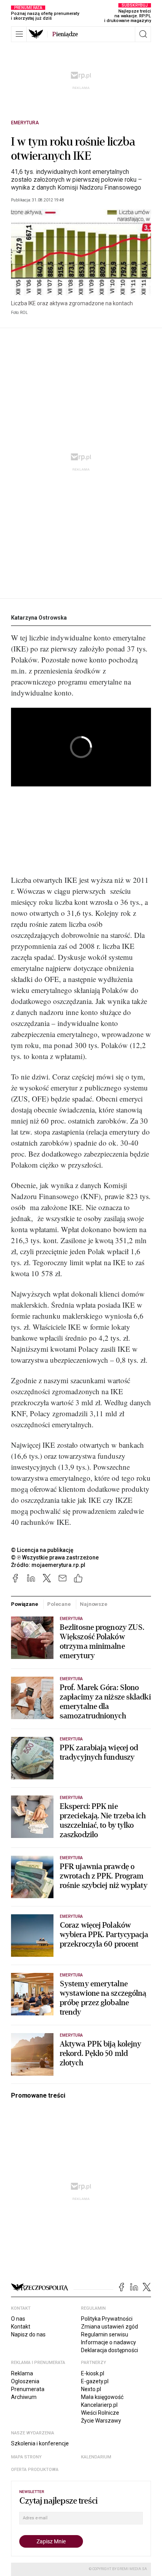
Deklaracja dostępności (110, 2350)
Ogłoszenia (25, 2381)
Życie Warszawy (101, 2421)
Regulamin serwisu (105, 2334)
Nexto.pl (91, 2389)
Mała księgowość (102, 2397)
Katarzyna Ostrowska (39, 618)
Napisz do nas (28, 2334)
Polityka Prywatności (107, 2319)
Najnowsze (94, 1604)
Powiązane (25, 1604)
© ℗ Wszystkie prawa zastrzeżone (55, 1557)
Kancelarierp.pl (99, 2405)
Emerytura (25, 123)
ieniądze (65, 34)
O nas (18, 2319)
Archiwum (24, 2397)
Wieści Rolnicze (100, 2413)
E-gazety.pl (95, 2381)
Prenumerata (28, 2389)
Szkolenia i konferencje (40, 2443)
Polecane (59, 1604)
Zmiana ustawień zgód (110, 2327)
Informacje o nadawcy (109, 2342)
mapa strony (26, 2457)
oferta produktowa (35, 2470)
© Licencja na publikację (42, 1550)
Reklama (22, 2373)
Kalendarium (96, 2457)
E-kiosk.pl (93, 2373)
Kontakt (21, 2327)
